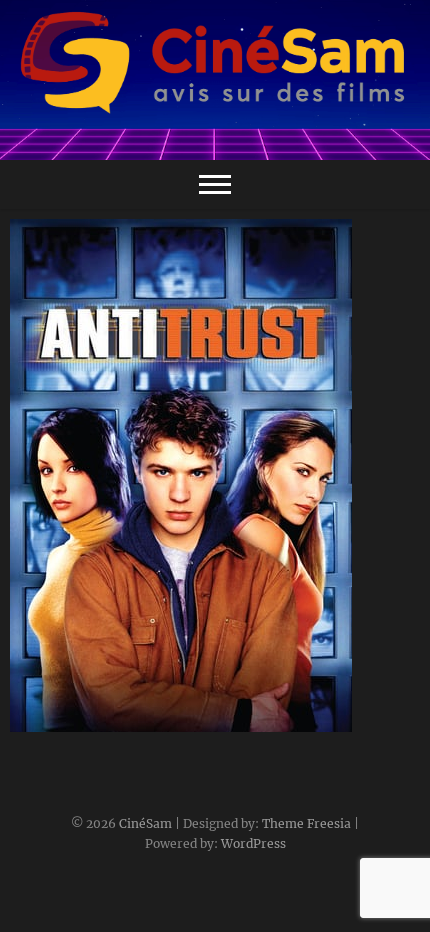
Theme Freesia (306, 823)
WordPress (253, 843)
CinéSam (145, 823)
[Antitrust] (215, 475)
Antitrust (62, 722)
